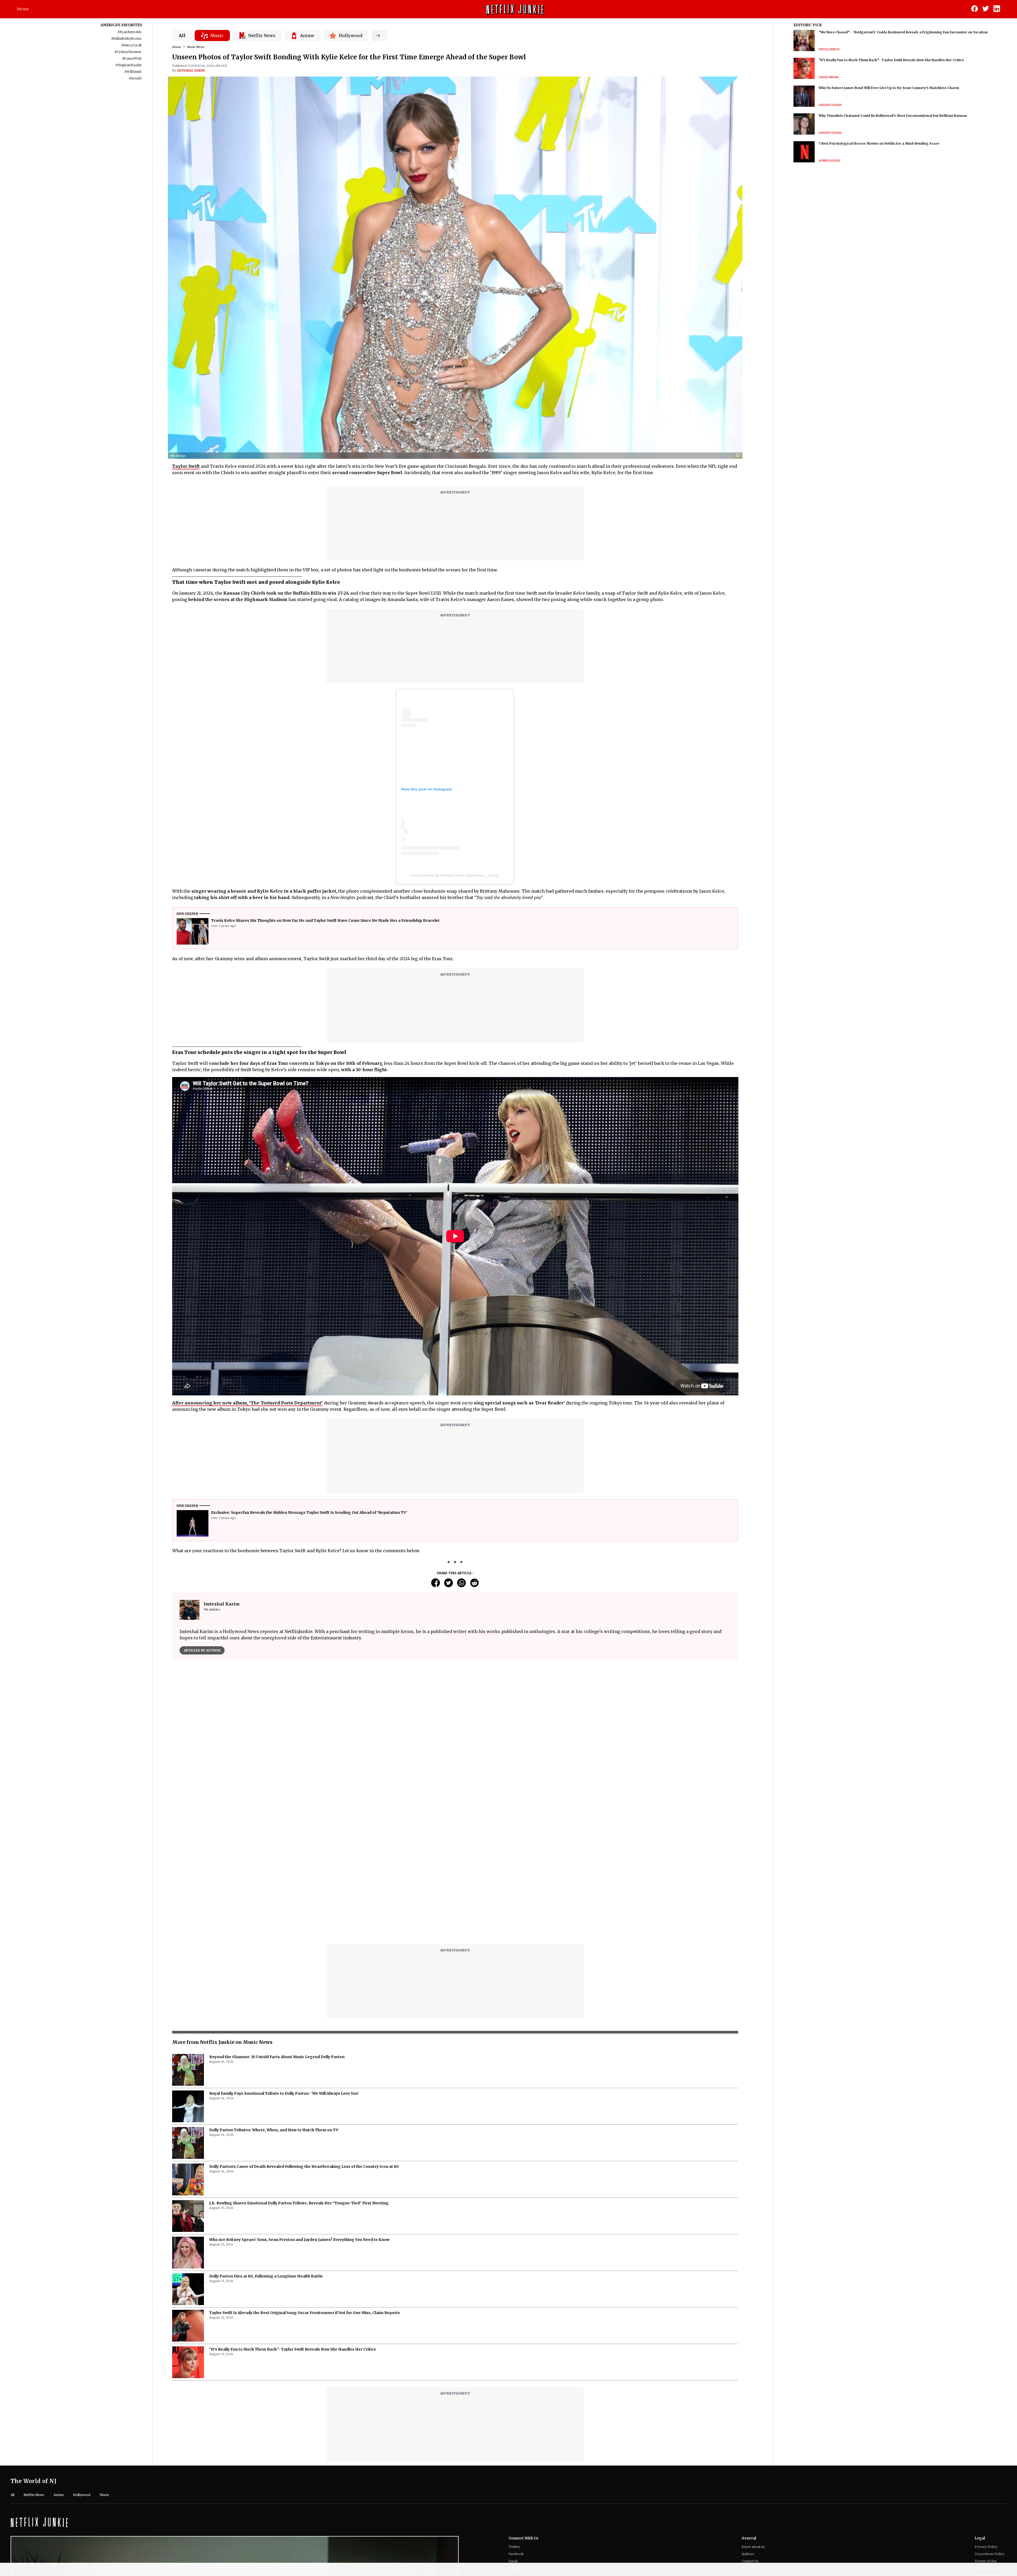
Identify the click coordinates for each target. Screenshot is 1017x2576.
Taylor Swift (186, 466)
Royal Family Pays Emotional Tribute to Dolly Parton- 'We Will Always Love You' (284, 2093)
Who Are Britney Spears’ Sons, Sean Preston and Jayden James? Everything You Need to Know (299, 2240)
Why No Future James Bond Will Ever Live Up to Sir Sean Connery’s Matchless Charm (889, 88)
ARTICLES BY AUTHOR (202, 1650)
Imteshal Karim (191, 70)
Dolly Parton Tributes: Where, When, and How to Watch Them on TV (274, 2130)
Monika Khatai (829, 161)
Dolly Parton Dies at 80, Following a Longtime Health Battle (266, 2276)
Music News (196, 47)
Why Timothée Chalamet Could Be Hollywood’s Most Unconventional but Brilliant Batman (893, 116)
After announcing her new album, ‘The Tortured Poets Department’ (247, 1403)
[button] (739, 456)
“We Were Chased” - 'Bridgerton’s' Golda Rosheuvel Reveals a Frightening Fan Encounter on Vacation (903, 32)
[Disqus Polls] (455, 1730)
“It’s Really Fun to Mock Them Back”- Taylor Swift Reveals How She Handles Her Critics (293, 2349)
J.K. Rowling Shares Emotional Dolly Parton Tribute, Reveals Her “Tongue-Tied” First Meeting (299, 2203)
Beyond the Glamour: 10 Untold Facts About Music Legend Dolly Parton (277, 2057)
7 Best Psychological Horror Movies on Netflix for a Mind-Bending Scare (879, 143)
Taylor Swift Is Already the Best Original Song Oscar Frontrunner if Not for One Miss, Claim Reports (305, 2313)
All (182, 35)
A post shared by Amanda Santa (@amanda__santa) (455, 875)
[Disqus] (455, 1872)
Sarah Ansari (829, 77)
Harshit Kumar (830, 105)
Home (23, 9)
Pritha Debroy (829, 49)
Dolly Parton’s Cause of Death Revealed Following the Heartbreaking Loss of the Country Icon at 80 (304, 2166)
